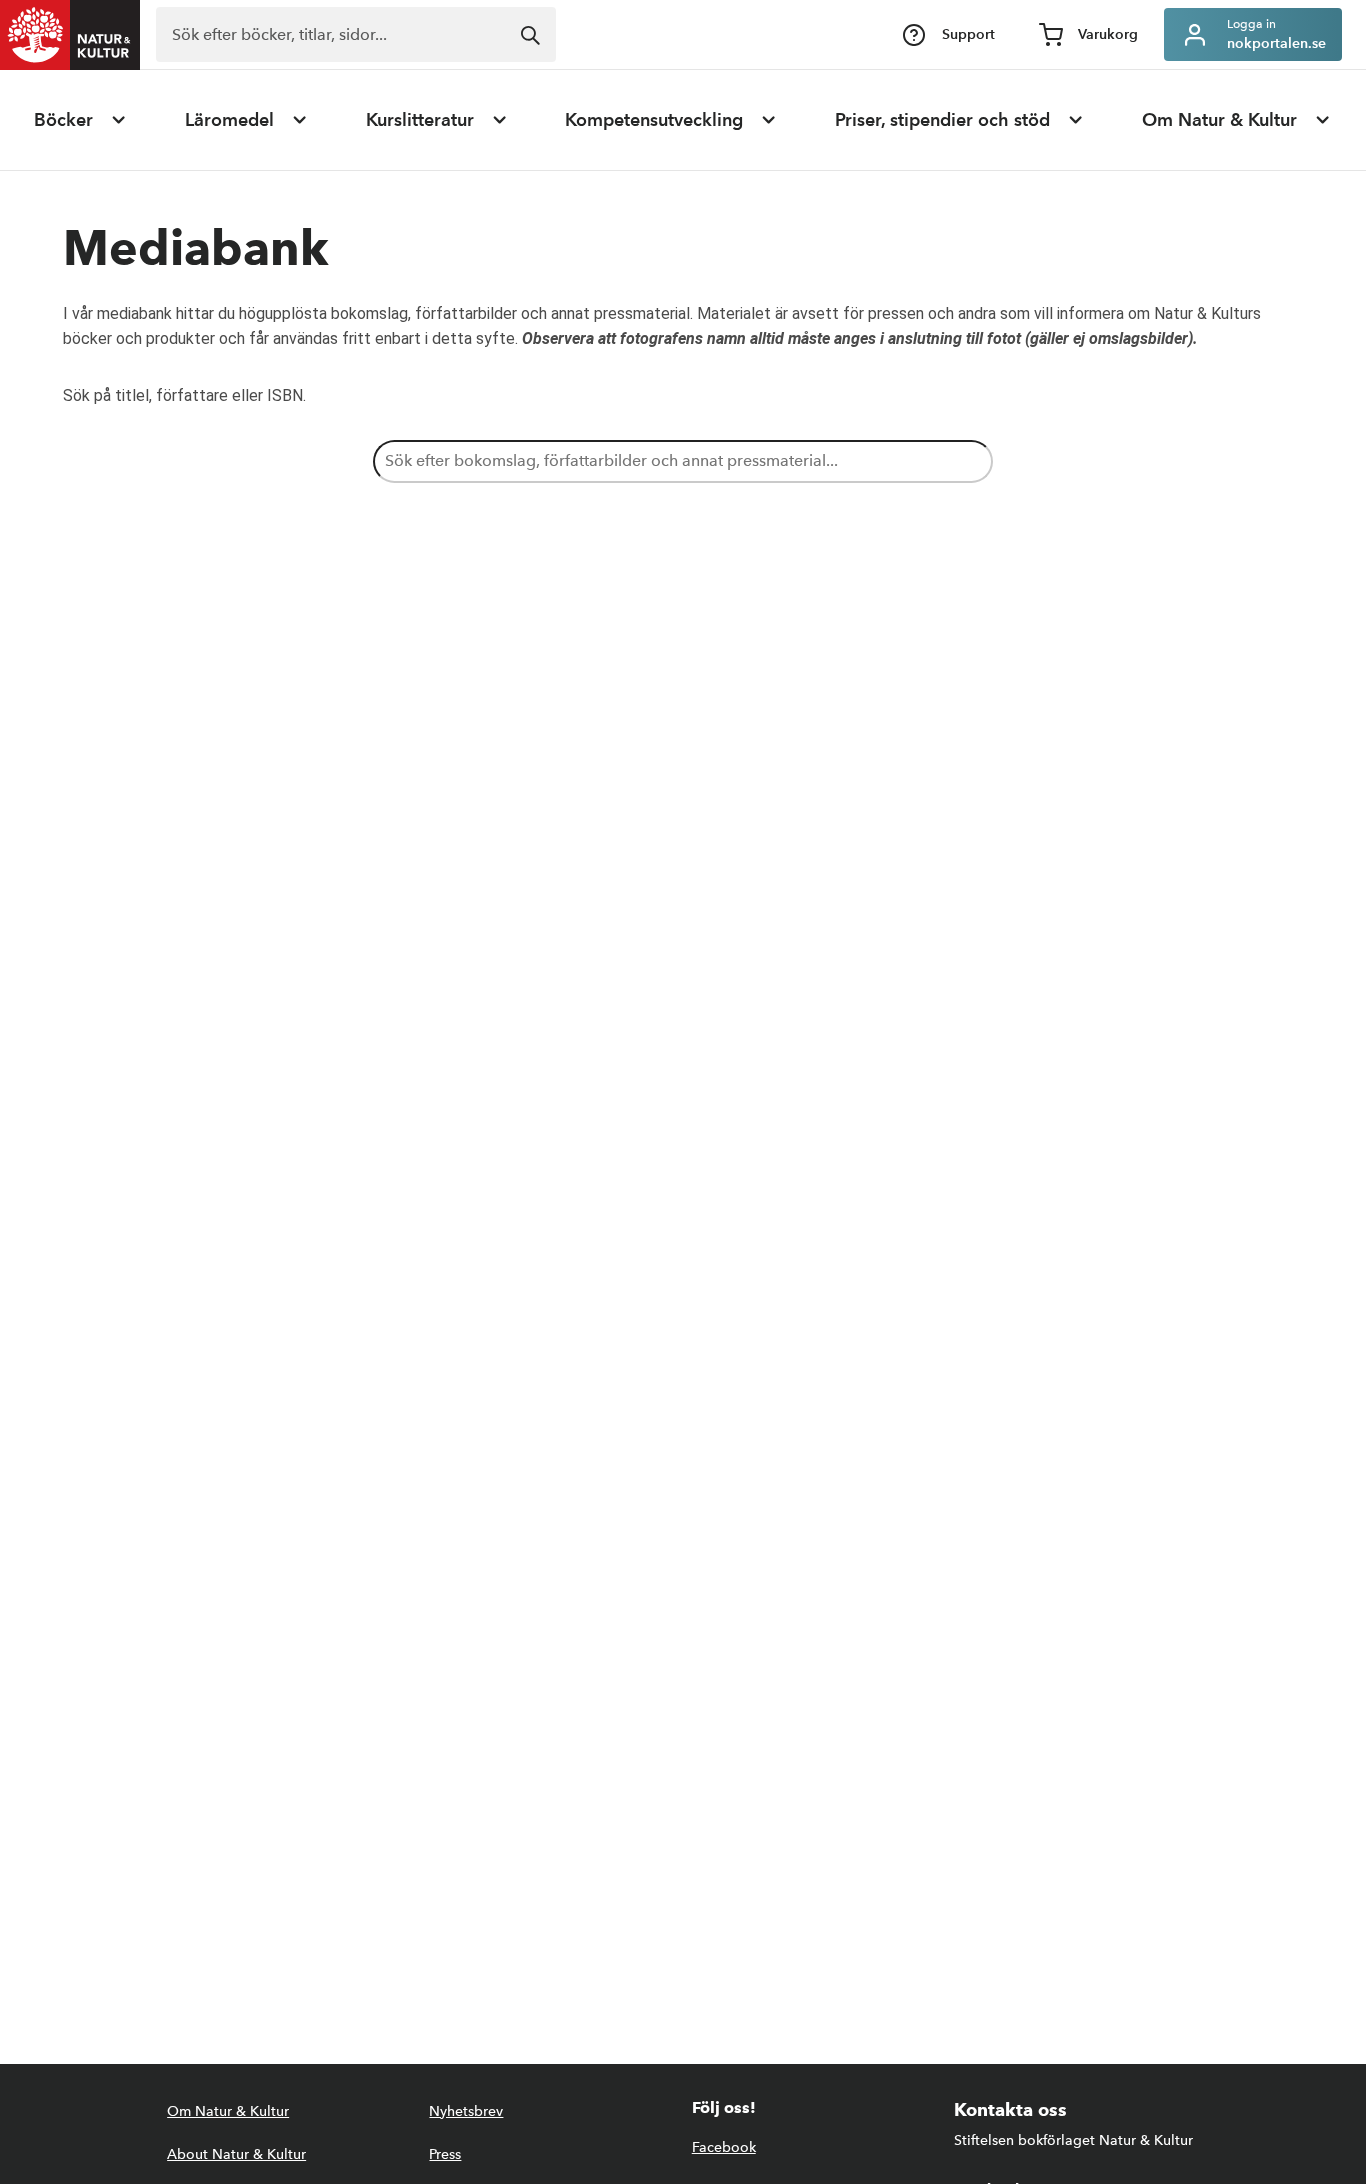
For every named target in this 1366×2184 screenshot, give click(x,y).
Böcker (63, 120)
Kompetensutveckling (654, 120)
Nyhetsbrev (466, 2111)
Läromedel (229, 120)
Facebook (724, 2147)
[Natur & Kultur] (70, 35)
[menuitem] (81, 120)
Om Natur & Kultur (1219, 120)
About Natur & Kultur (236, 2154)
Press (445, 2154)
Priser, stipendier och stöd (942, 120)
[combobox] (356, 34)
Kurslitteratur (420, 120)
